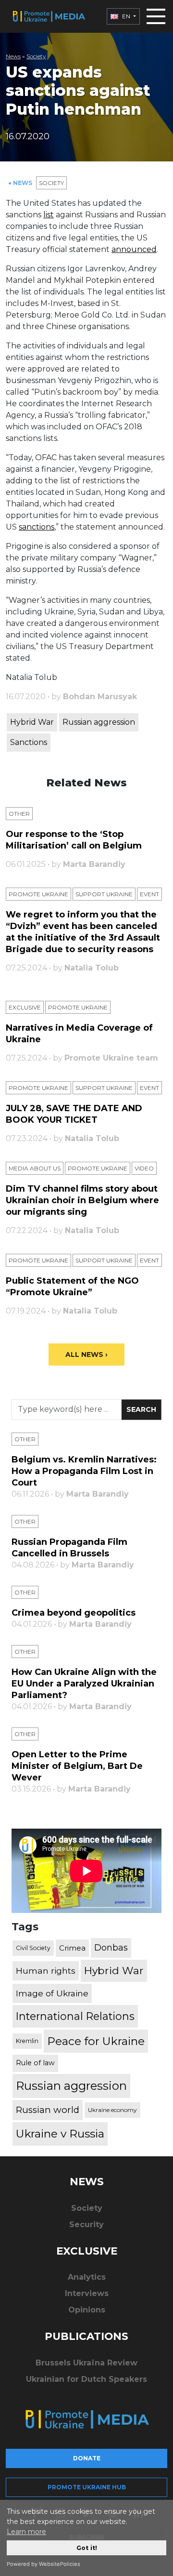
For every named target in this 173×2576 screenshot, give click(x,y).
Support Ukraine (104, 894)
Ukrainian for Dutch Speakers (86, 2379)
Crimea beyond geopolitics (74, 1613)
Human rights (46, 1971)
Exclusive (25, 1007)
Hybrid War (32, 722)
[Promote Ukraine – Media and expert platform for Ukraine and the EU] (49, 16)
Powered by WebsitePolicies (43, 2564)
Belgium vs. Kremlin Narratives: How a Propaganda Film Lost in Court (84, 1471)
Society (36, 56)
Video (144, 1168)
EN (126, 16)
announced (134, 249)
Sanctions (29, 742)
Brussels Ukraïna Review (86, 2363)
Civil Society (33, 1948)
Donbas (111, 1948)
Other (19, 814)
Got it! (87, 2548)
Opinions (87, 2310)
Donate (87, 2458)
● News (21, 183)
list (49, 215)
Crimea (72, 1948)
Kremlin (27, 2041)
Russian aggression (99, 722)
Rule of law (35, 2063)
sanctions (37, 527)
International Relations (75, 2016)
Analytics (87, 2277)
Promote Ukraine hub (87, 2487)
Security (86, 2224)
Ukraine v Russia (60, 2134)
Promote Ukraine (38, 894)
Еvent (149, 894)
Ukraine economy (112, 2110)
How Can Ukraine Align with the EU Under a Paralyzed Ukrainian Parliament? (84, 1684)
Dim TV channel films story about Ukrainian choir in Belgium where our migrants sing (82, 1200)
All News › (86, 1354)
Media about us (35, 1168)
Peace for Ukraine (96, 2041)
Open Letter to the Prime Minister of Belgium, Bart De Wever (77, 1766)
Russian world (48, 2110)
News (13, 56)
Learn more (26, 2532)
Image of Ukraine (52, 1993)
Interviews (87, 2293)
